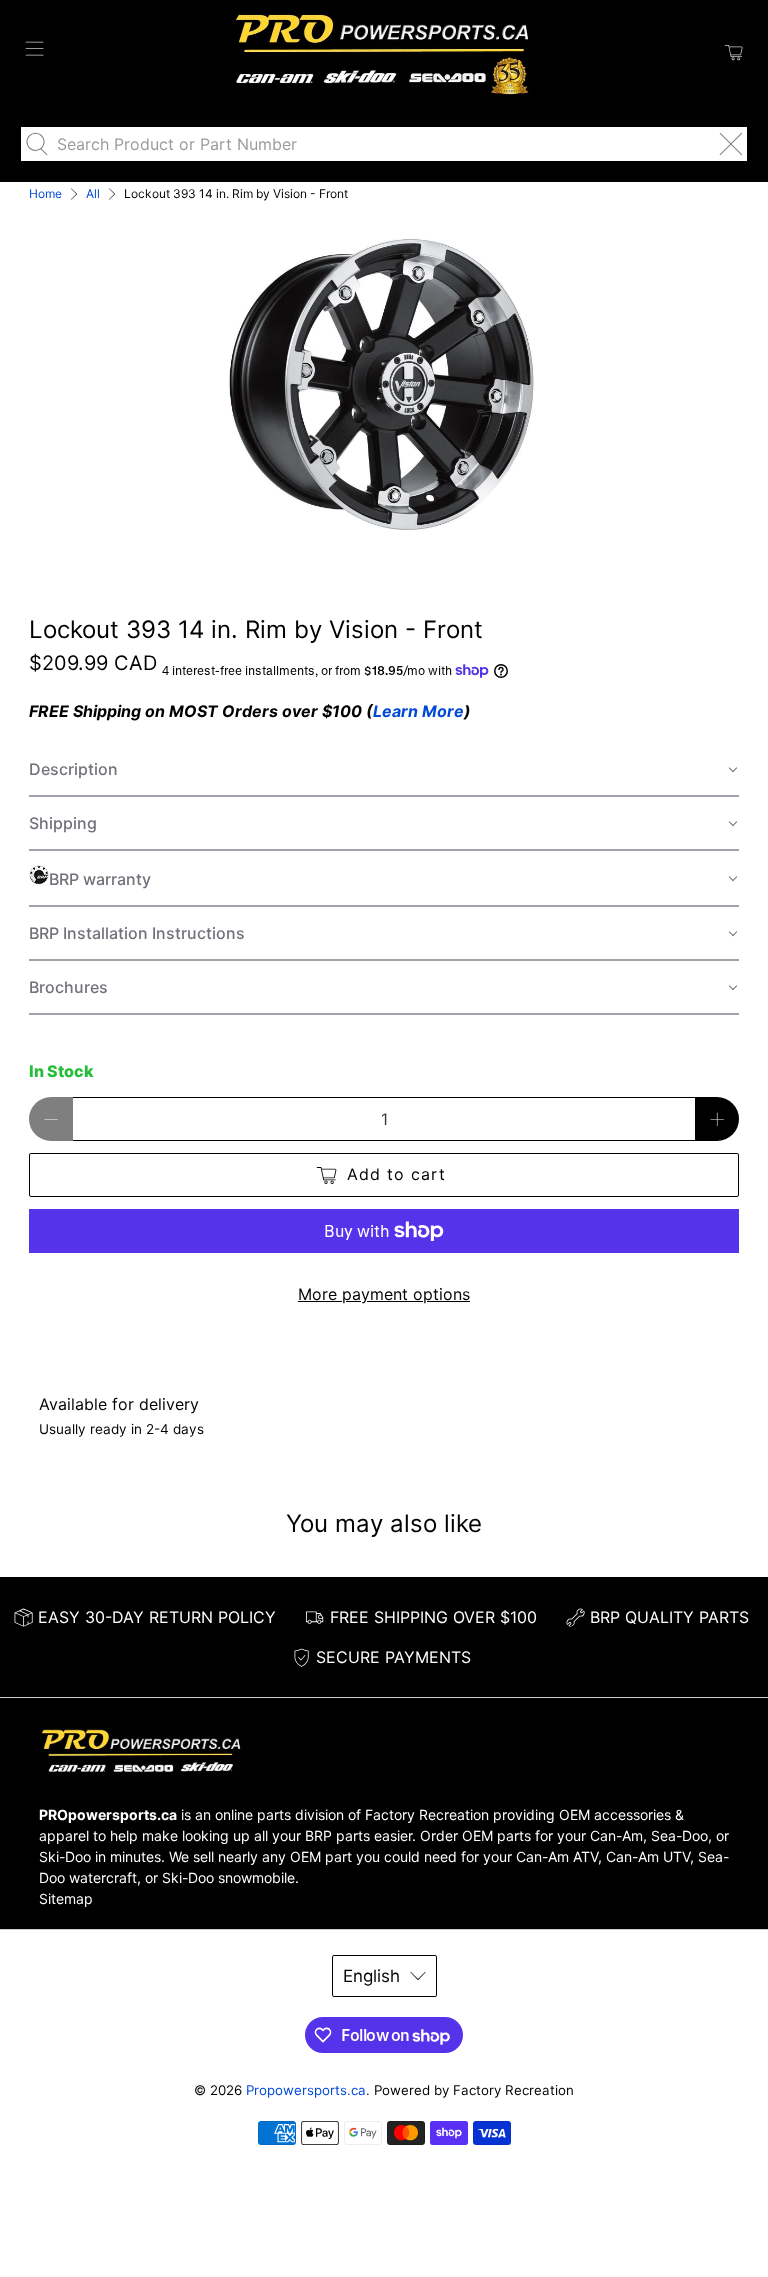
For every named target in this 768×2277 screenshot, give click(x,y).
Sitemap (66, 1898)
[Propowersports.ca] (384, 53)
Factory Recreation (427, 1814)
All (93, 194)
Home (45, 194)
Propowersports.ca (306, 2090)
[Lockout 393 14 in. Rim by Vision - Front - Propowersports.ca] (384, 381)
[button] (384, 770)
